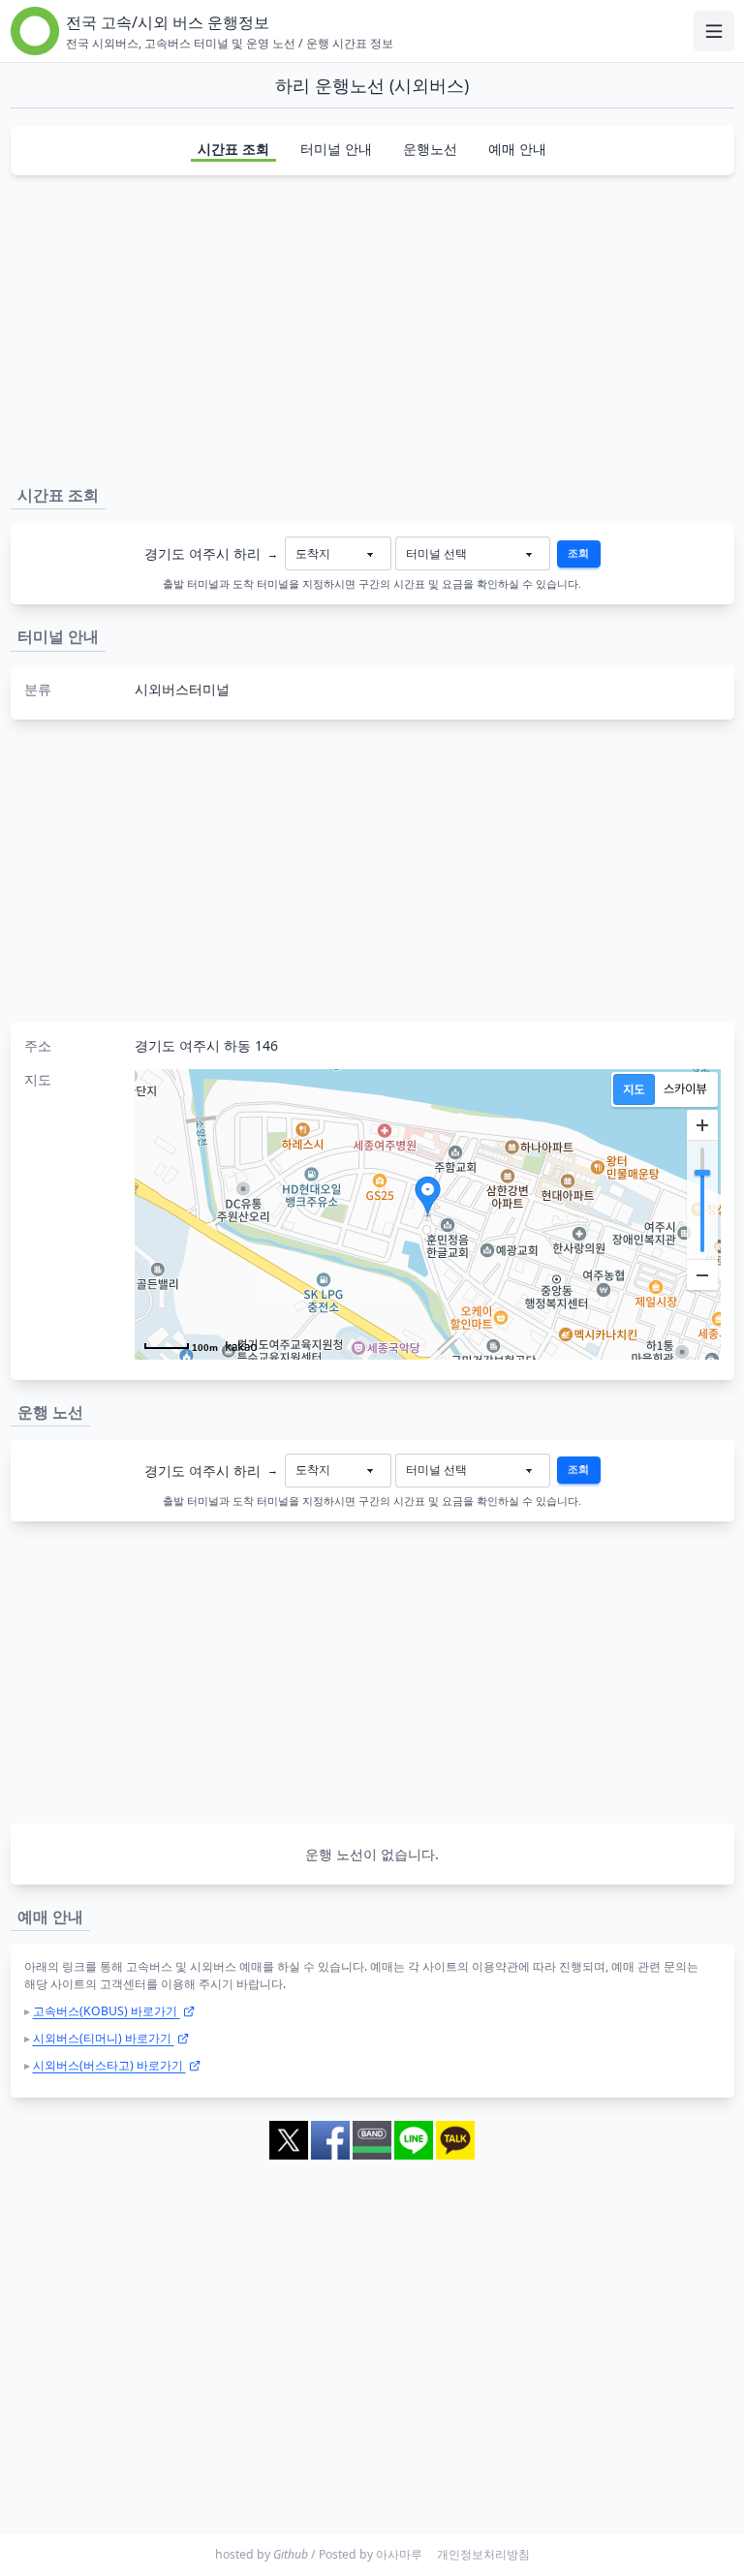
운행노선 (430, 149)
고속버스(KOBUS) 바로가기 (107, 2011)
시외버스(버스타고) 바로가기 (109, 2065)
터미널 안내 (336, 149)
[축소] (702, 1274)
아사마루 (399, 2554)
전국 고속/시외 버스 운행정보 (168, 22)
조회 (578, 553)
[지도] (634, 1089)
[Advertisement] (372, 326)
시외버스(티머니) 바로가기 (104, 2038)
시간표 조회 (233, 149)
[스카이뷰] (685, 1089)
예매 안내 (517, 149)
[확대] (702, 1125)
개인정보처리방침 (483, 2554)
